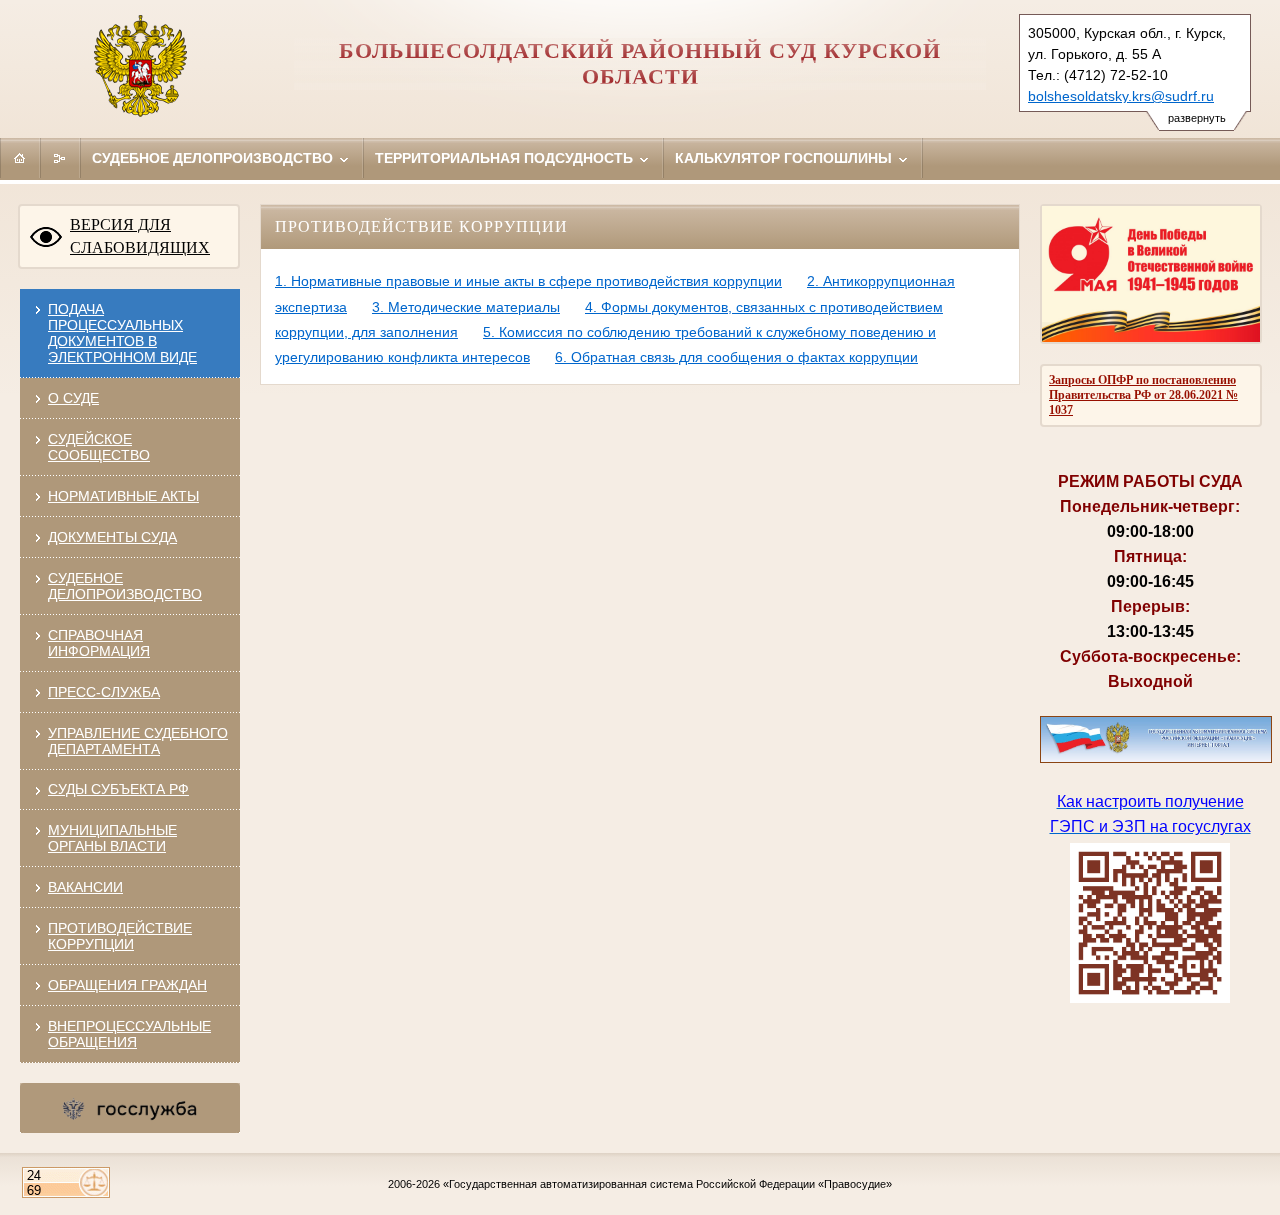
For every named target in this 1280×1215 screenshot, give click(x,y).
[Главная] (20, 158)
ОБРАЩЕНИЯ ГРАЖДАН (127, 985)
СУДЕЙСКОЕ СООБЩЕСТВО (99, 447)
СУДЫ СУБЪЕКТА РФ (118, 789)
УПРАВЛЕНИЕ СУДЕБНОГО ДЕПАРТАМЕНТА (138, 741)
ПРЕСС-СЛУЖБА (104, 692)
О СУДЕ (73, 398)
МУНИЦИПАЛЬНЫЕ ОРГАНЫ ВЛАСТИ (112, 838)
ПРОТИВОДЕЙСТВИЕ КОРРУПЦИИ (120, 936)
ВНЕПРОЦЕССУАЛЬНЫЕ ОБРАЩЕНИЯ (129, 1034)
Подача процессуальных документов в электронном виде (122, 333)
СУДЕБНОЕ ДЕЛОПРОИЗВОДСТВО (125, 586)
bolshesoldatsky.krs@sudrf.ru (1121, 96)
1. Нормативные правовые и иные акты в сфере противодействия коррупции (528, 281)
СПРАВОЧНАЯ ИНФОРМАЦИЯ (99, 643)
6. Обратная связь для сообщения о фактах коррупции (736, 357)
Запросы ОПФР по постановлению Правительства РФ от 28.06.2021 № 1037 (1143, 395)
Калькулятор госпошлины (785, 158)
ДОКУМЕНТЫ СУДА (112, 537)
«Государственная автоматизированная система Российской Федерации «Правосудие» (667, 1184)
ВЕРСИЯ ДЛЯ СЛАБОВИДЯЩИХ (140, 236)
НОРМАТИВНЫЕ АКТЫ (123, 496)
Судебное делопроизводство (214, 158)
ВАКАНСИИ (85, 887)
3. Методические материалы (466, 307)
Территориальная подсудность (506, 158)
